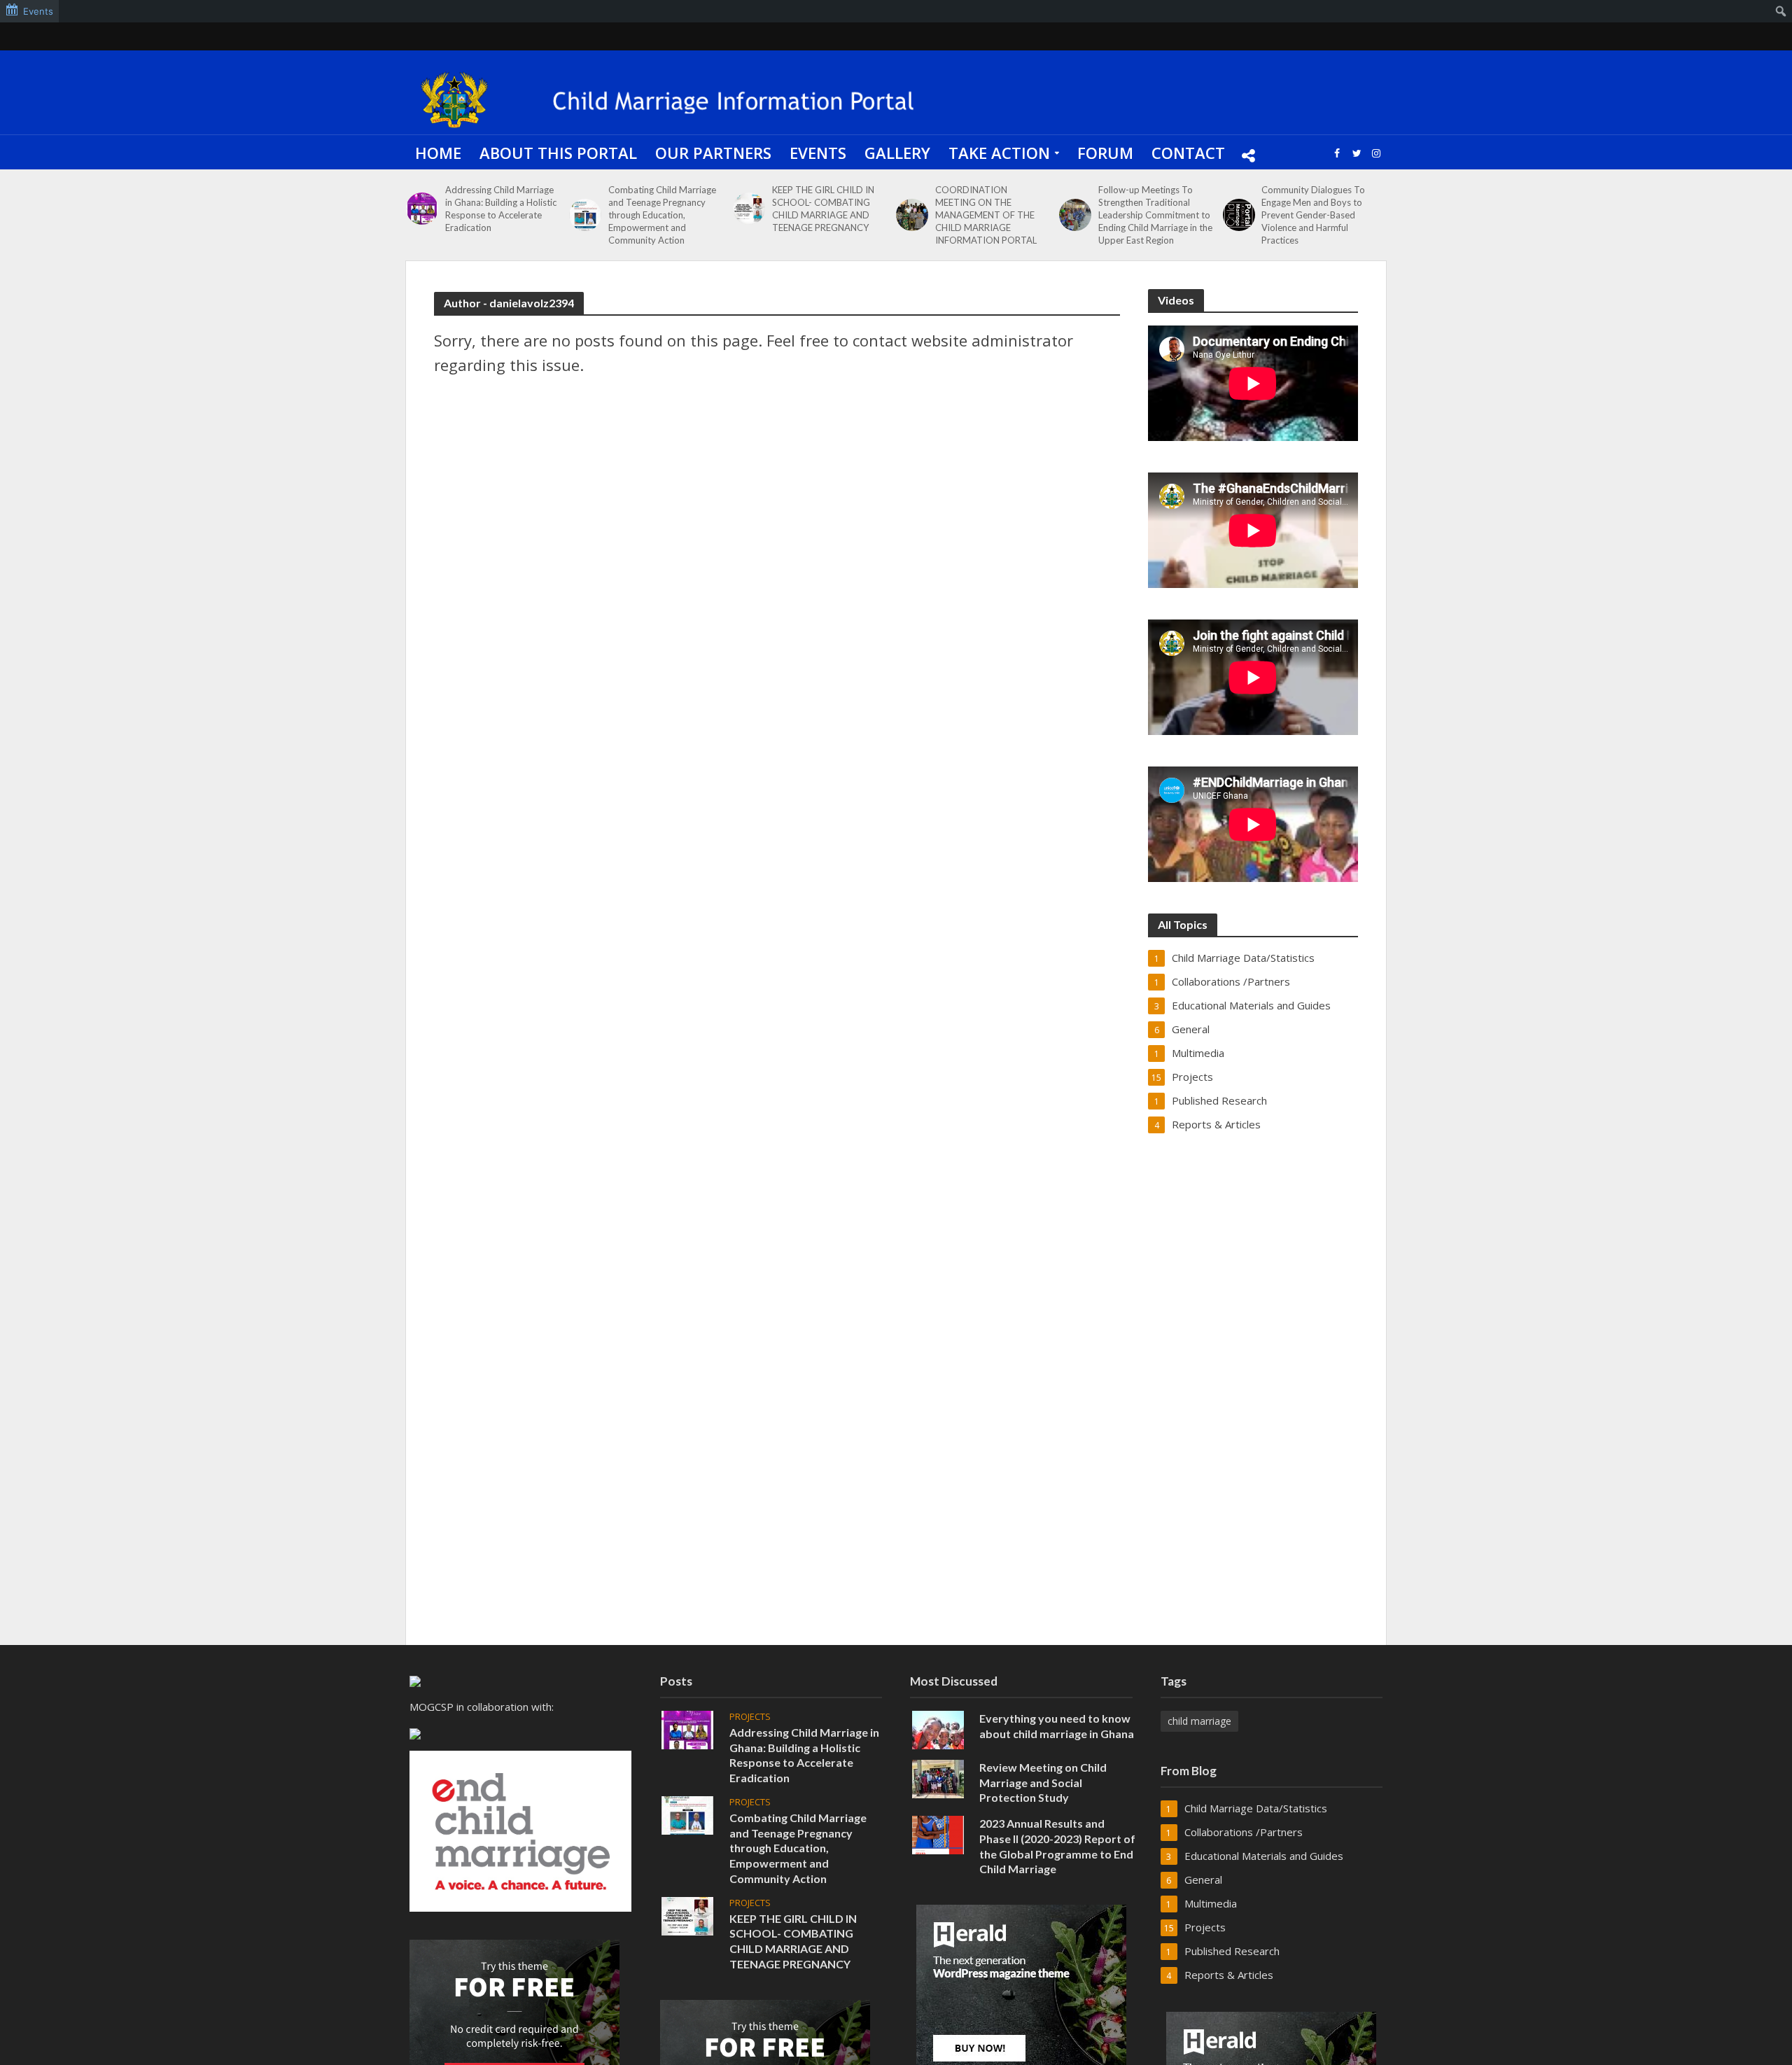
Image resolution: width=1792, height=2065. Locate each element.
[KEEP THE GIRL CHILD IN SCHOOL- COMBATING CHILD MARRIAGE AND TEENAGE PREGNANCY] (749, 209)
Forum (1105, 153)
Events (818, 153)
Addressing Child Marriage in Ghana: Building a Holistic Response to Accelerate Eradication (501, 209)
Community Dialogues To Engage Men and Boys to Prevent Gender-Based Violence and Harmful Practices (1313, 215)
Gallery (897, 153)
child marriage (1199, 1721)
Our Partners (713, 153)
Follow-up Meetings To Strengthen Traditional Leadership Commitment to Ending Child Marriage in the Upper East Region (1155, 215)
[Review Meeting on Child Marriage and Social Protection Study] (938, 1777)
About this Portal (558, 153)
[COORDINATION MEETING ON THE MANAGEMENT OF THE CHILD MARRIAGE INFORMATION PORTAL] (912, 215)
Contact (1188, 153)
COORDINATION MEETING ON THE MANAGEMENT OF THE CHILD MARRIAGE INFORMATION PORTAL (986, 215)
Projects (750, 1717)
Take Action (999, 153)
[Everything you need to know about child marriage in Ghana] (938, 1728)
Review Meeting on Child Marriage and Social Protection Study (1043, 1783)
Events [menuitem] (38, 11)
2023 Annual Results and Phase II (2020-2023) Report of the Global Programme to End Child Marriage (1057, 1846)
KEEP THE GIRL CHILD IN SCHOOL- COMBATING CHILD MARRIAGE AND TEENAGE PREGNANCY (823, 209)
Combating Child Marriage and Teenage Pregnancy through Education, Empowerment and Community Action (662, 215)
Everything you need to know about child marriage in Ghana (1057, 1726)
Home (438, 153)
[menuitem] (1781, 11)
